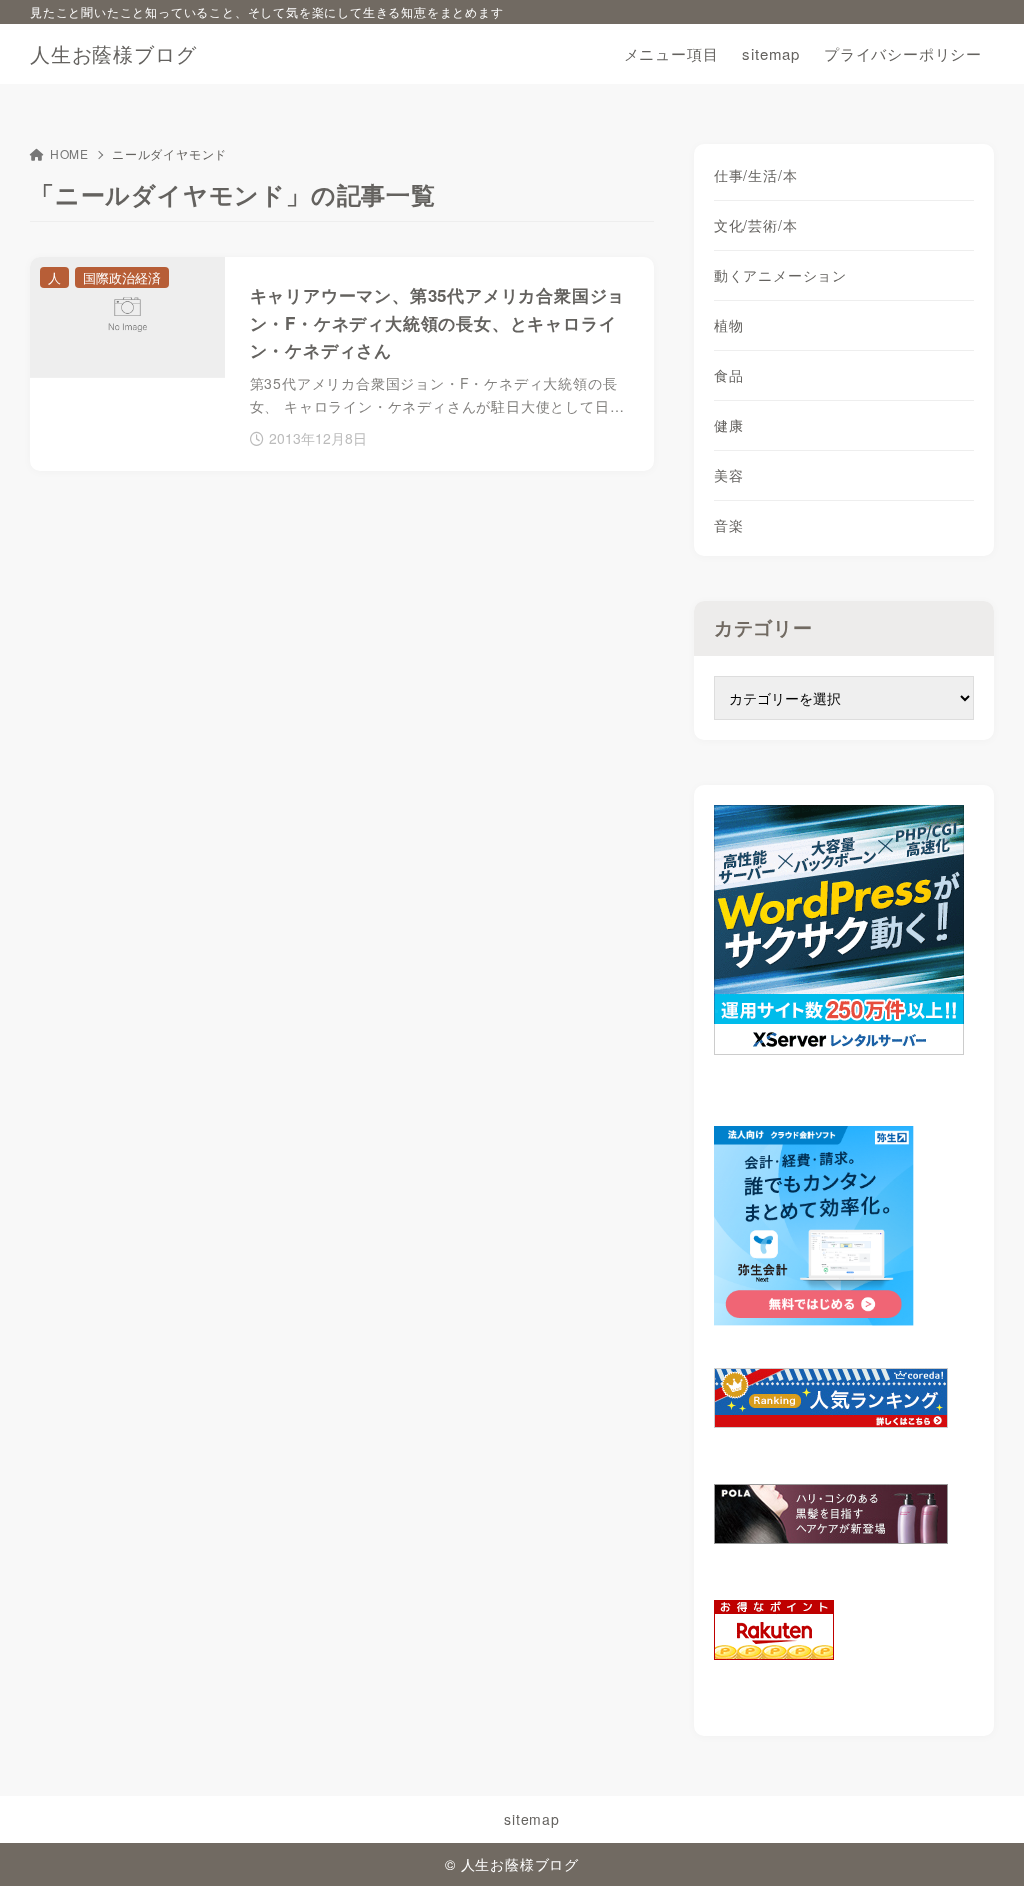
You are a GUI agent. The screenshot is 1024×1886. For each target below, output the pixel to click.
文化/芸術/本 (756, 225)
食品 (729, 375)
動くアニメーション (780, 275)
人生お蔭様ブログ (113, 54)
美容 (729, 475)
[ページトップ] (979, 1841)
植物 (729, 325)
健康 (729, 425)
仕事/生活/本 (756, 175)
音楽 (729, 525)
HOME (69, 153)
